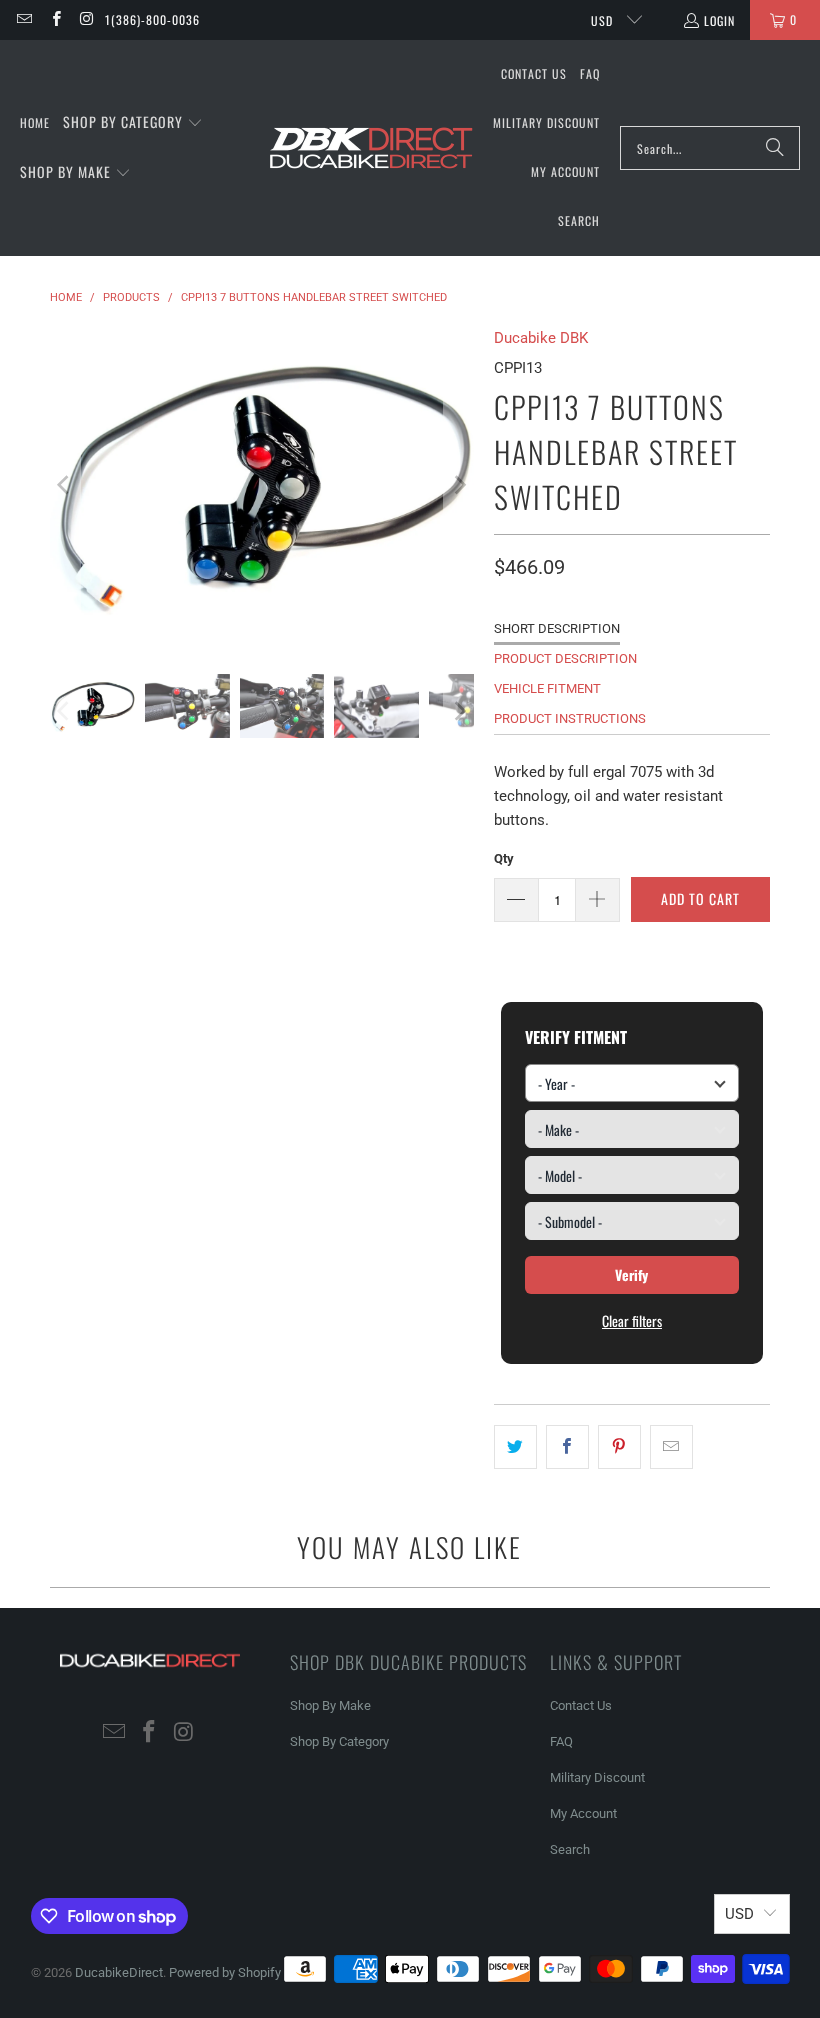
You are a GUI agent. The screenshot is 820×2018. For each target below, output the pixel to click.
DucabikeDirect (119, 1972)
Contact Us (581, 1705)
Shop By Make (330, 1705)
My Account (583, 1813)
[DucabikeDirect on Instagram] (86, 19)
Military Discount (597, 1777)
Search (570, 1849)
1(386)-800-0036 (152, 19)
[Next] (459, 485)
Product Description (565, 658)
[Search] (775, 148)
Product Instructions (570, 718)
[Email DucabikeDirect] (23, 19)
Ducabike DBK (541, 338)
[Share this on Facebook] (567, 1447)
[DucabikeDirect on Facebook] (54, 19)
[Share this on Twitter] (515, 1447)
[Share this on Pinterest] (619, 1447)
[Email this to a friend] (671, 1447)
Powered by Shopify (225, 1972)
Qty (504, 858)
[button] (133, 123)
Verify (631, 1274)
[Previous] (65, 485)
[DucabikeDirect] (370, 148)
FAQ (561, 1741)
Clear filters (632, 1320)
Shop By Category (339, 1741)
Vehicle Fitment (547, 688)
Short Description (557, 628)
